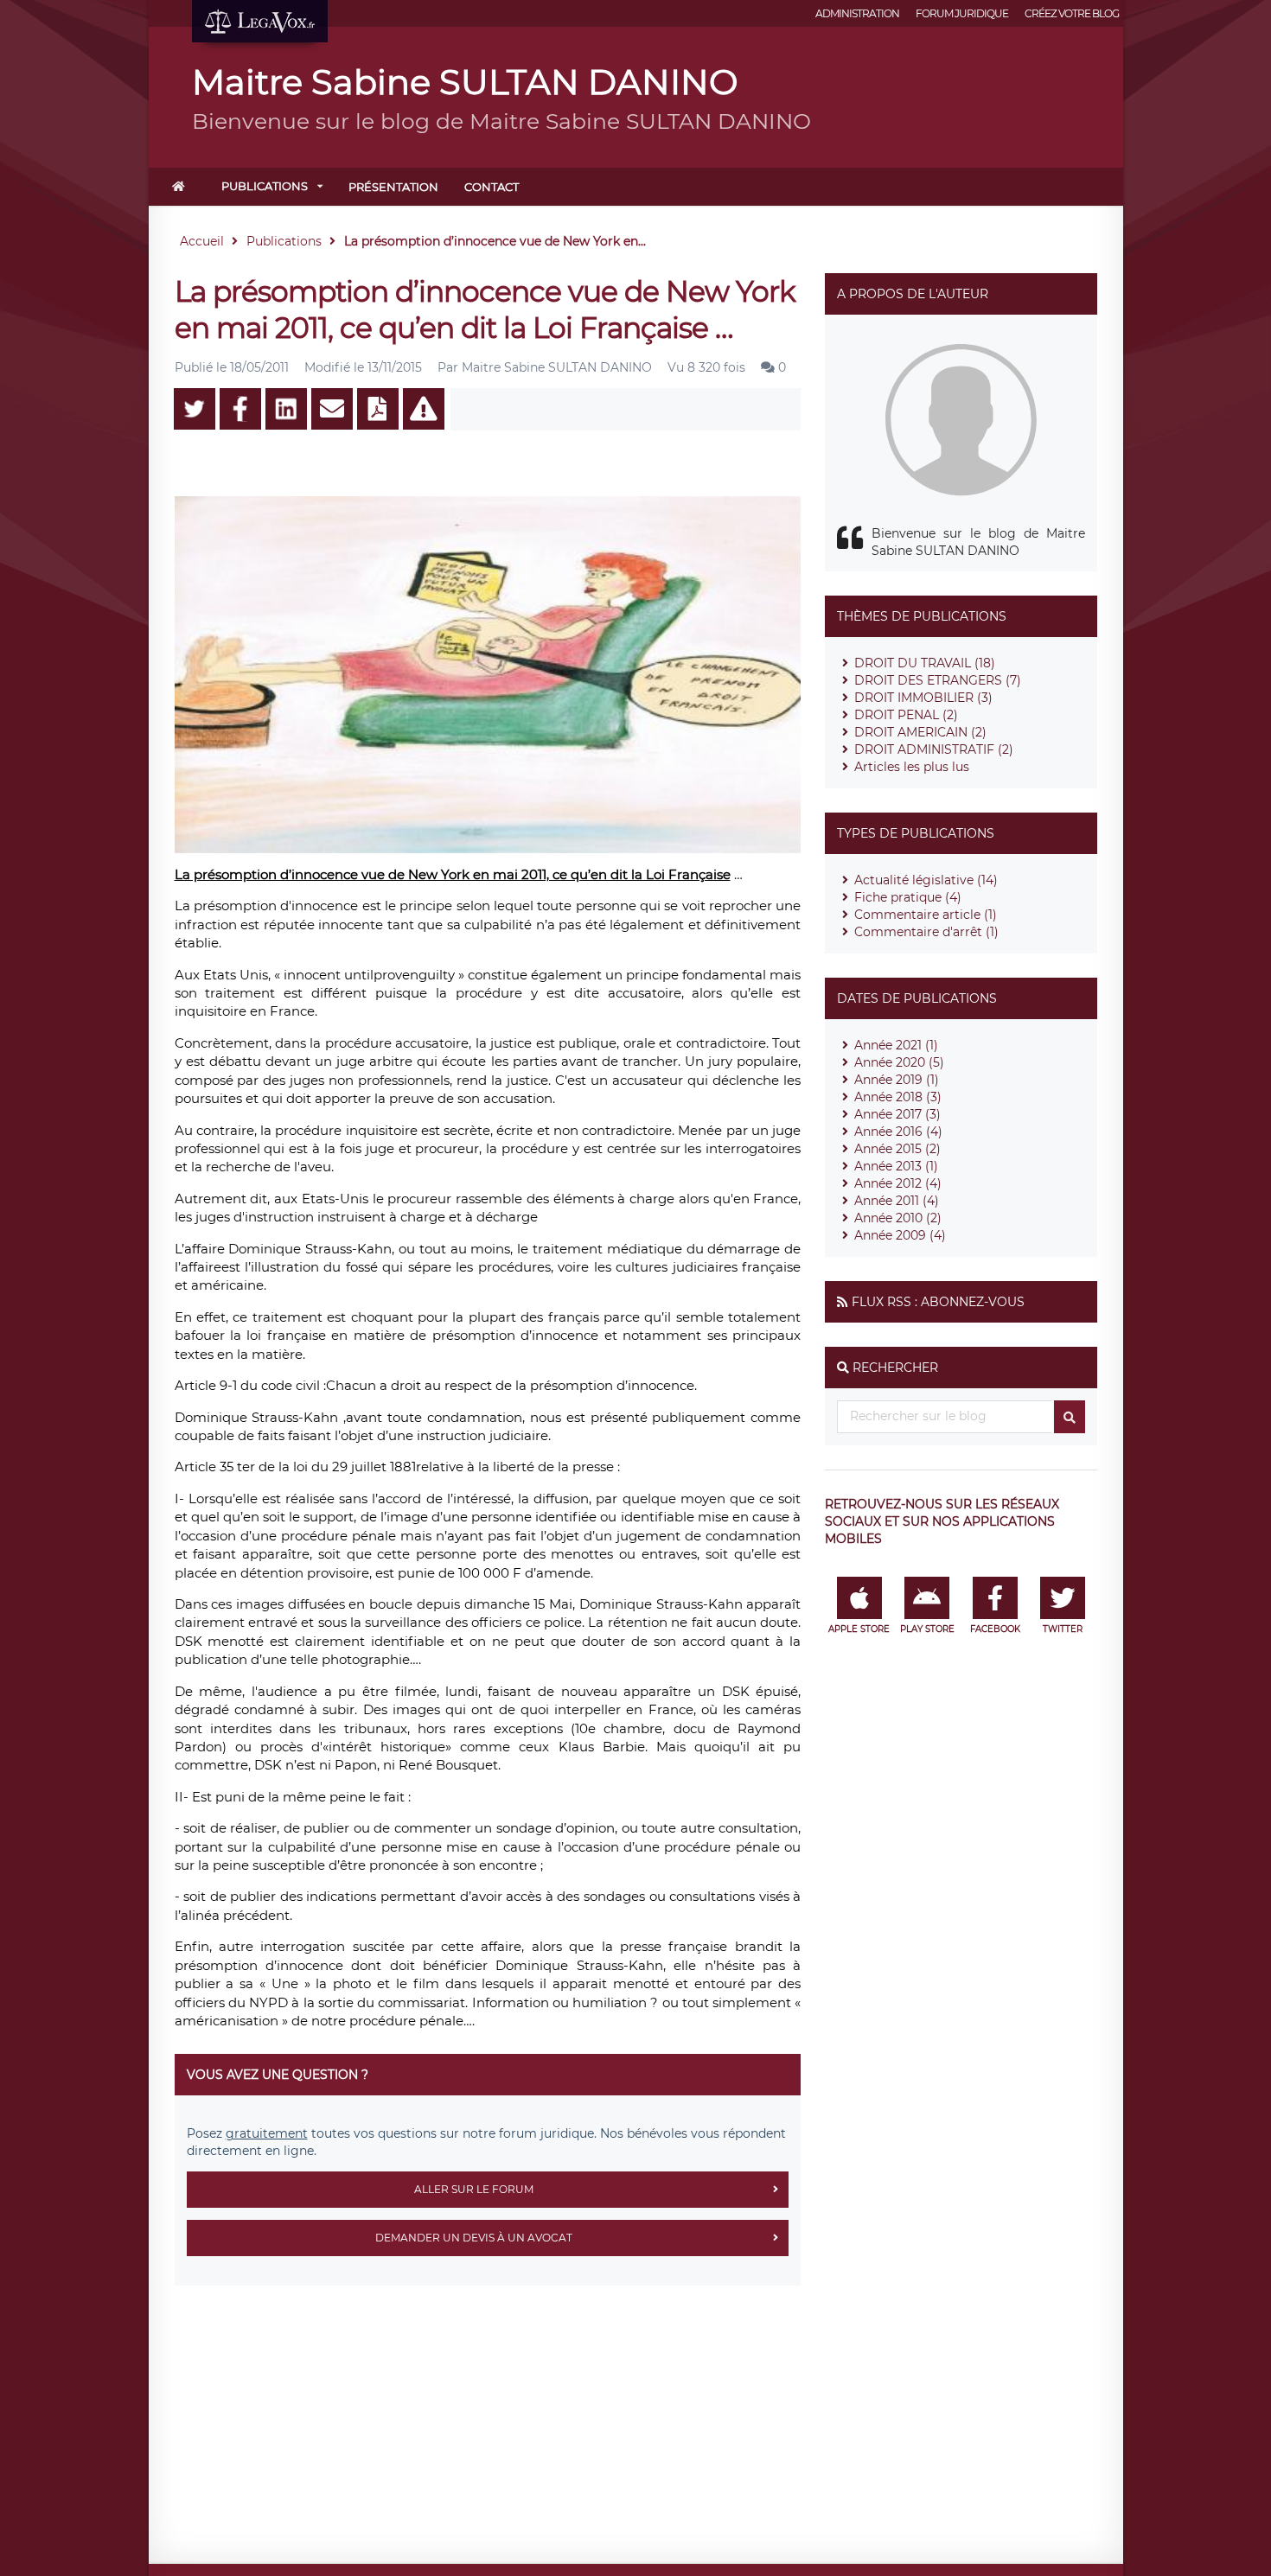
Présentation (393, 187)
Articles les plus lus (912, 767)
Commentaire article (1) (926, 915)
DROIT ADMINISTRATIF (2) (934, 749)
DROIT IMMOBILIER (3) (923, 698)
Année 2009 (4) (900, 1235)
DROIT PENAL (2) (906, 715)
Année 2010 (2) (898, 1218)
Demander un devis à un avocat (474, 2238)
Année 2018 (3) (898, 1097)
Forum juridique (962, 13)
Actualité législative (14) (926, 880)
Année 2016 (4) (898, 1132)
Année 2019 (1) (897, 1080)
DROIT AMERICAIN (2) (920, 732)
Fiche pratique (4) (908, 897)
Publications (265, 186)
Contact (492, 187)
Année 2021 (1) (896, 1045)
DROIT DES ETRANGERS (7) (938, 680)
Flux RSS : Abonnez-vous (938, 1302)
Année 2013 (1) (896, 1166)
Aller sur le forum (474, 2189)
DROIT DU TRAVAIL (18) (925, 663)
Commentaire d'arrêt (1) (926, 932)
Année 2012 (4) (898, 1183)
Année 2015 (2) (897, 1149)
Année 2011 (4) (897, 1201)
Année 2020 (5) (899, 1062)
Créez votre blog (1072, 13)
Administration (857, 13)
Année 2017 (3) (897, 1114)
